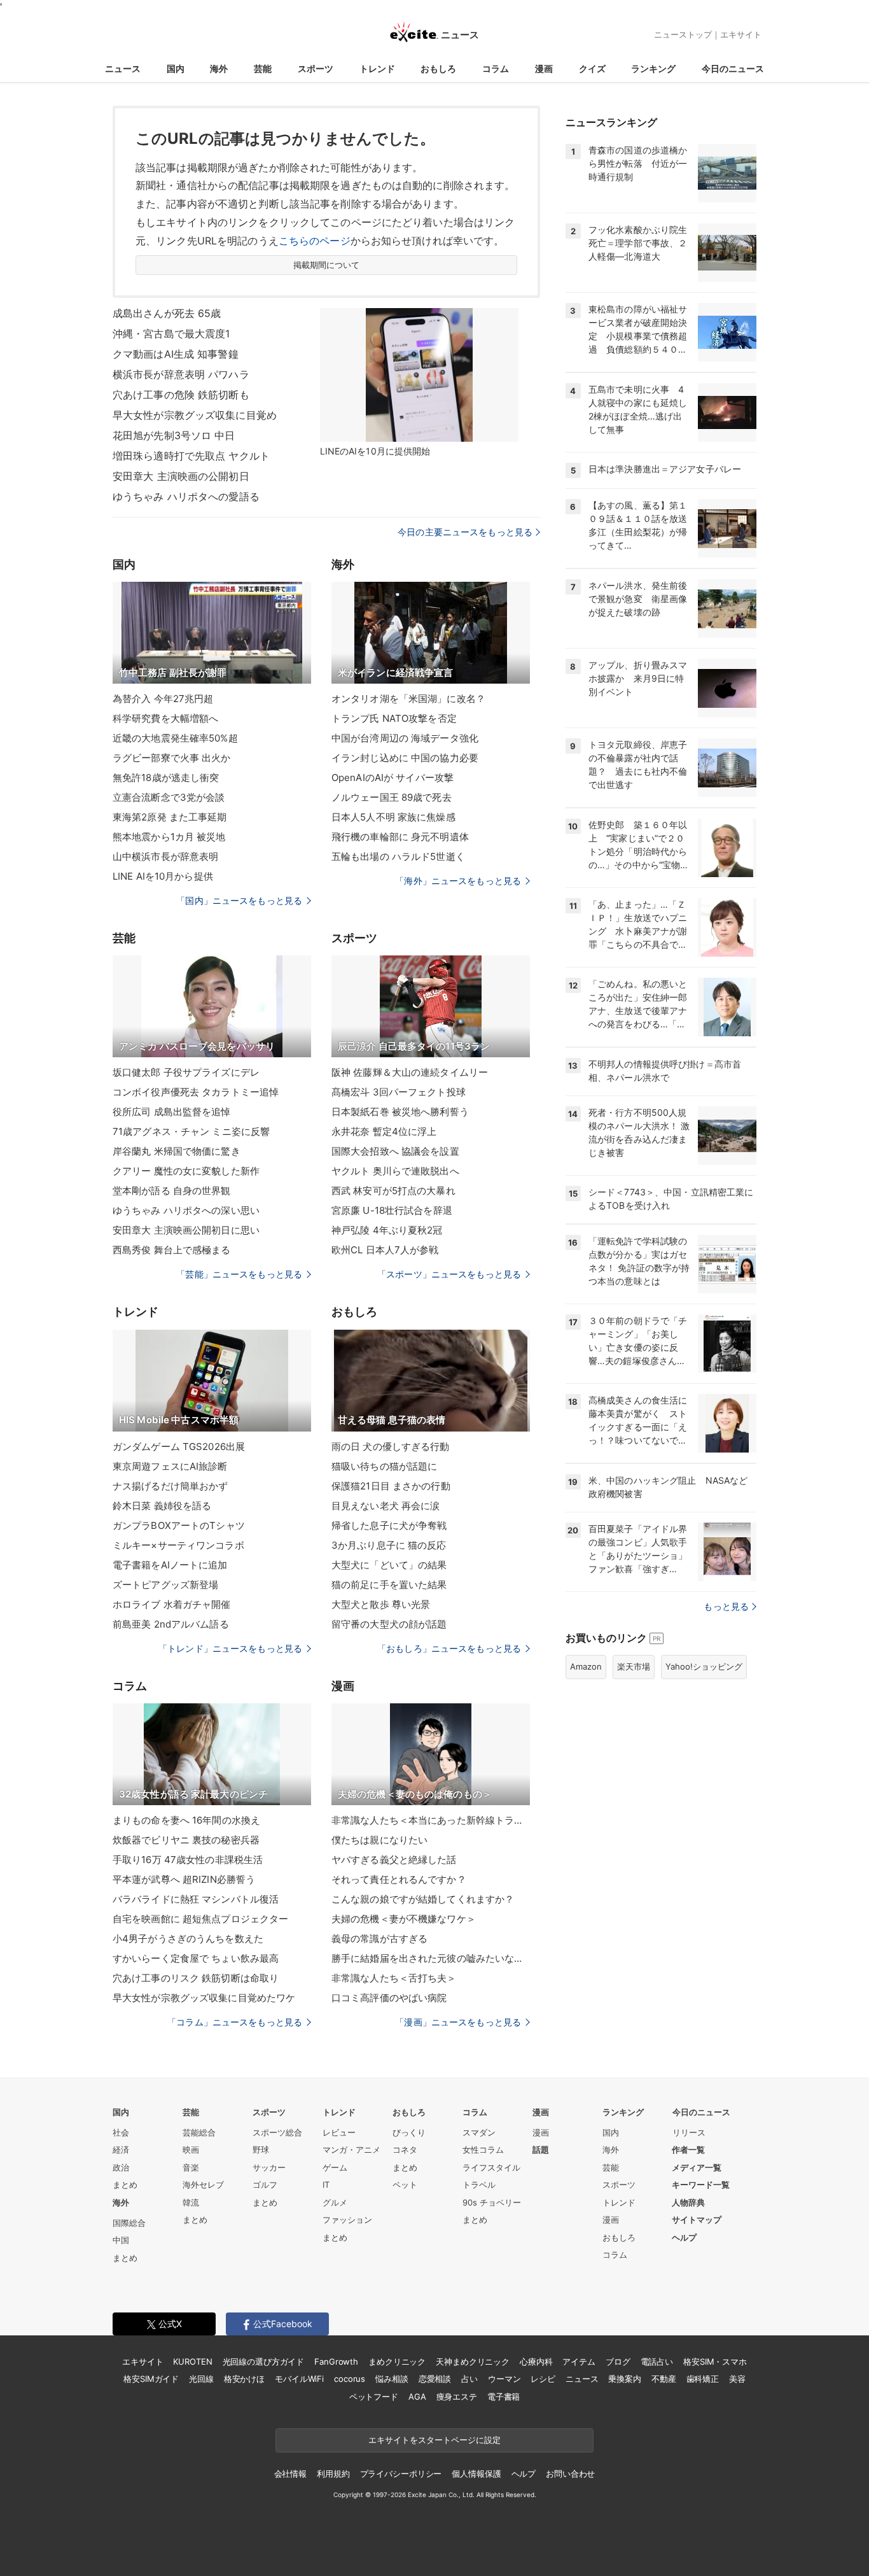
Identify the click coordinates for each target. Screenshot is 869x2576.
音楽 (191, 2167)
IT (326, 2185)
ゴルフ (265, 2185)
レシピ (543, 2379)
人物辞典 (688, 2202)
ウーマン (504, 2379)
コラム (496, 68)
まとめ (125, 2185)
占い (469, 2379)
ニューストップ (683, 34)
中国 (121, 2240)
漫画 (544, 68)
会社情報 (290, 2474)
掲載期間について (327, 265)
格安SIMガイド (151, 2379)
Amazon (586, 1666)
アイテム (579, 2361)
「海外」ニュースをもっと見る (458, 881)
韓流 (191, 2202)
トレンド (377, 68)
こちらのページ (315, 241)
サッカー (269, 2167)
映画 (191, 2150)
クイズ (592, 68)
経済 (121, 2150)
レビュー (339, 2132)
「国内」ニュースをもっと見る (239, 900)
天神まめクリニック (473, 2361)
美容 (737, 2379)
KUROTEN (192, 2361)
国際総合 (129, 2223)
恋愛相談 (435, 2379)
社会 (121, 2132)
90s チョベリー (492, 2202)
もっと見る (726, 1606)
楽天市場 (634, 1666)
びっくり (409, 2132)
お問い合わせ (570, 2474)
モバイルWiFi (299, 2379)
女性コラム (483, 2150)
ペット (405, 2185)
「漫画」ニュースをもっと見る (458, 2022)
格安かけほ (244, 2379)
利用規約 (333, 2474)
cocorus (350, 2379)
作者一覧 (688, 2150)
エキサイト (741, 34)
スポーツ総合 (277, 2132)
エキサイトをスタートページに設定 (434, 2440)
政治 (121, 2167)
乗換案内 (624, 2379)
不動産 (664, 2379)
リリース (689, 2132)
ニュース (123, 68)
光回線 (201, 2379)
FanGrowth (336, 2361)
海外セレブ (203, 2185)
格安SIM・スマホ (715, 2361)
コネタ (405, 2150)
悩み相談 (392, 2379)
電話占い (657, 2361)
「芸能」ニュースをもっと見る (239, 1274)
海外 (219, 68)
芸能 (263, 68)
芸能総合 (199, 2132)
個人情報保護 (476, 2474)
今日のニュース (733, 68)
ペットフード (374, 2397)
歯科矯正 (703, 2379)
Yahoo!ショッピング (704, 1666)
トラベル (479, 2185)
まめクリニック (397, 2361)
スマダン (479, 2132)
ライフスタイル (491, 2167)
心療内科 (536, 2361)
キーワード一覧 (701, 2185)
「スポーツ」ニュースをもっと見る (449, 1274)
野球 (261, 2150)
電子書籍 (504, 2397)
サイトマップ (697, 2220)
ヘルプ (684, 2237)
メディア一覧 (697, 2167)
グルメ (335, 2202)
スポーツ (316, 68)
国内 (176, 68)
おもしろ (438, 68)
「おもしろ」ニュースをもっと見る (449, 1648)
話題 (541, 2150)
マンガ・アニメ (351, 2150)
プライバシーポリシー (401, 2474)
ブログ (618, 2361)
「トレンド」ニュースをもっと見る (230, 1648)
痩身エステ (457, 2397)
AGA (417, 2397)
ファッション (347, 2220)
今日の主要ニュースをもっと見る (465, 532)
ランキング (653, 68)
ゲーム (335, 2167)
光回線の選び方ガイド (264, 2361)
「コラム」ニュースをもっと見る (235, 2022)
